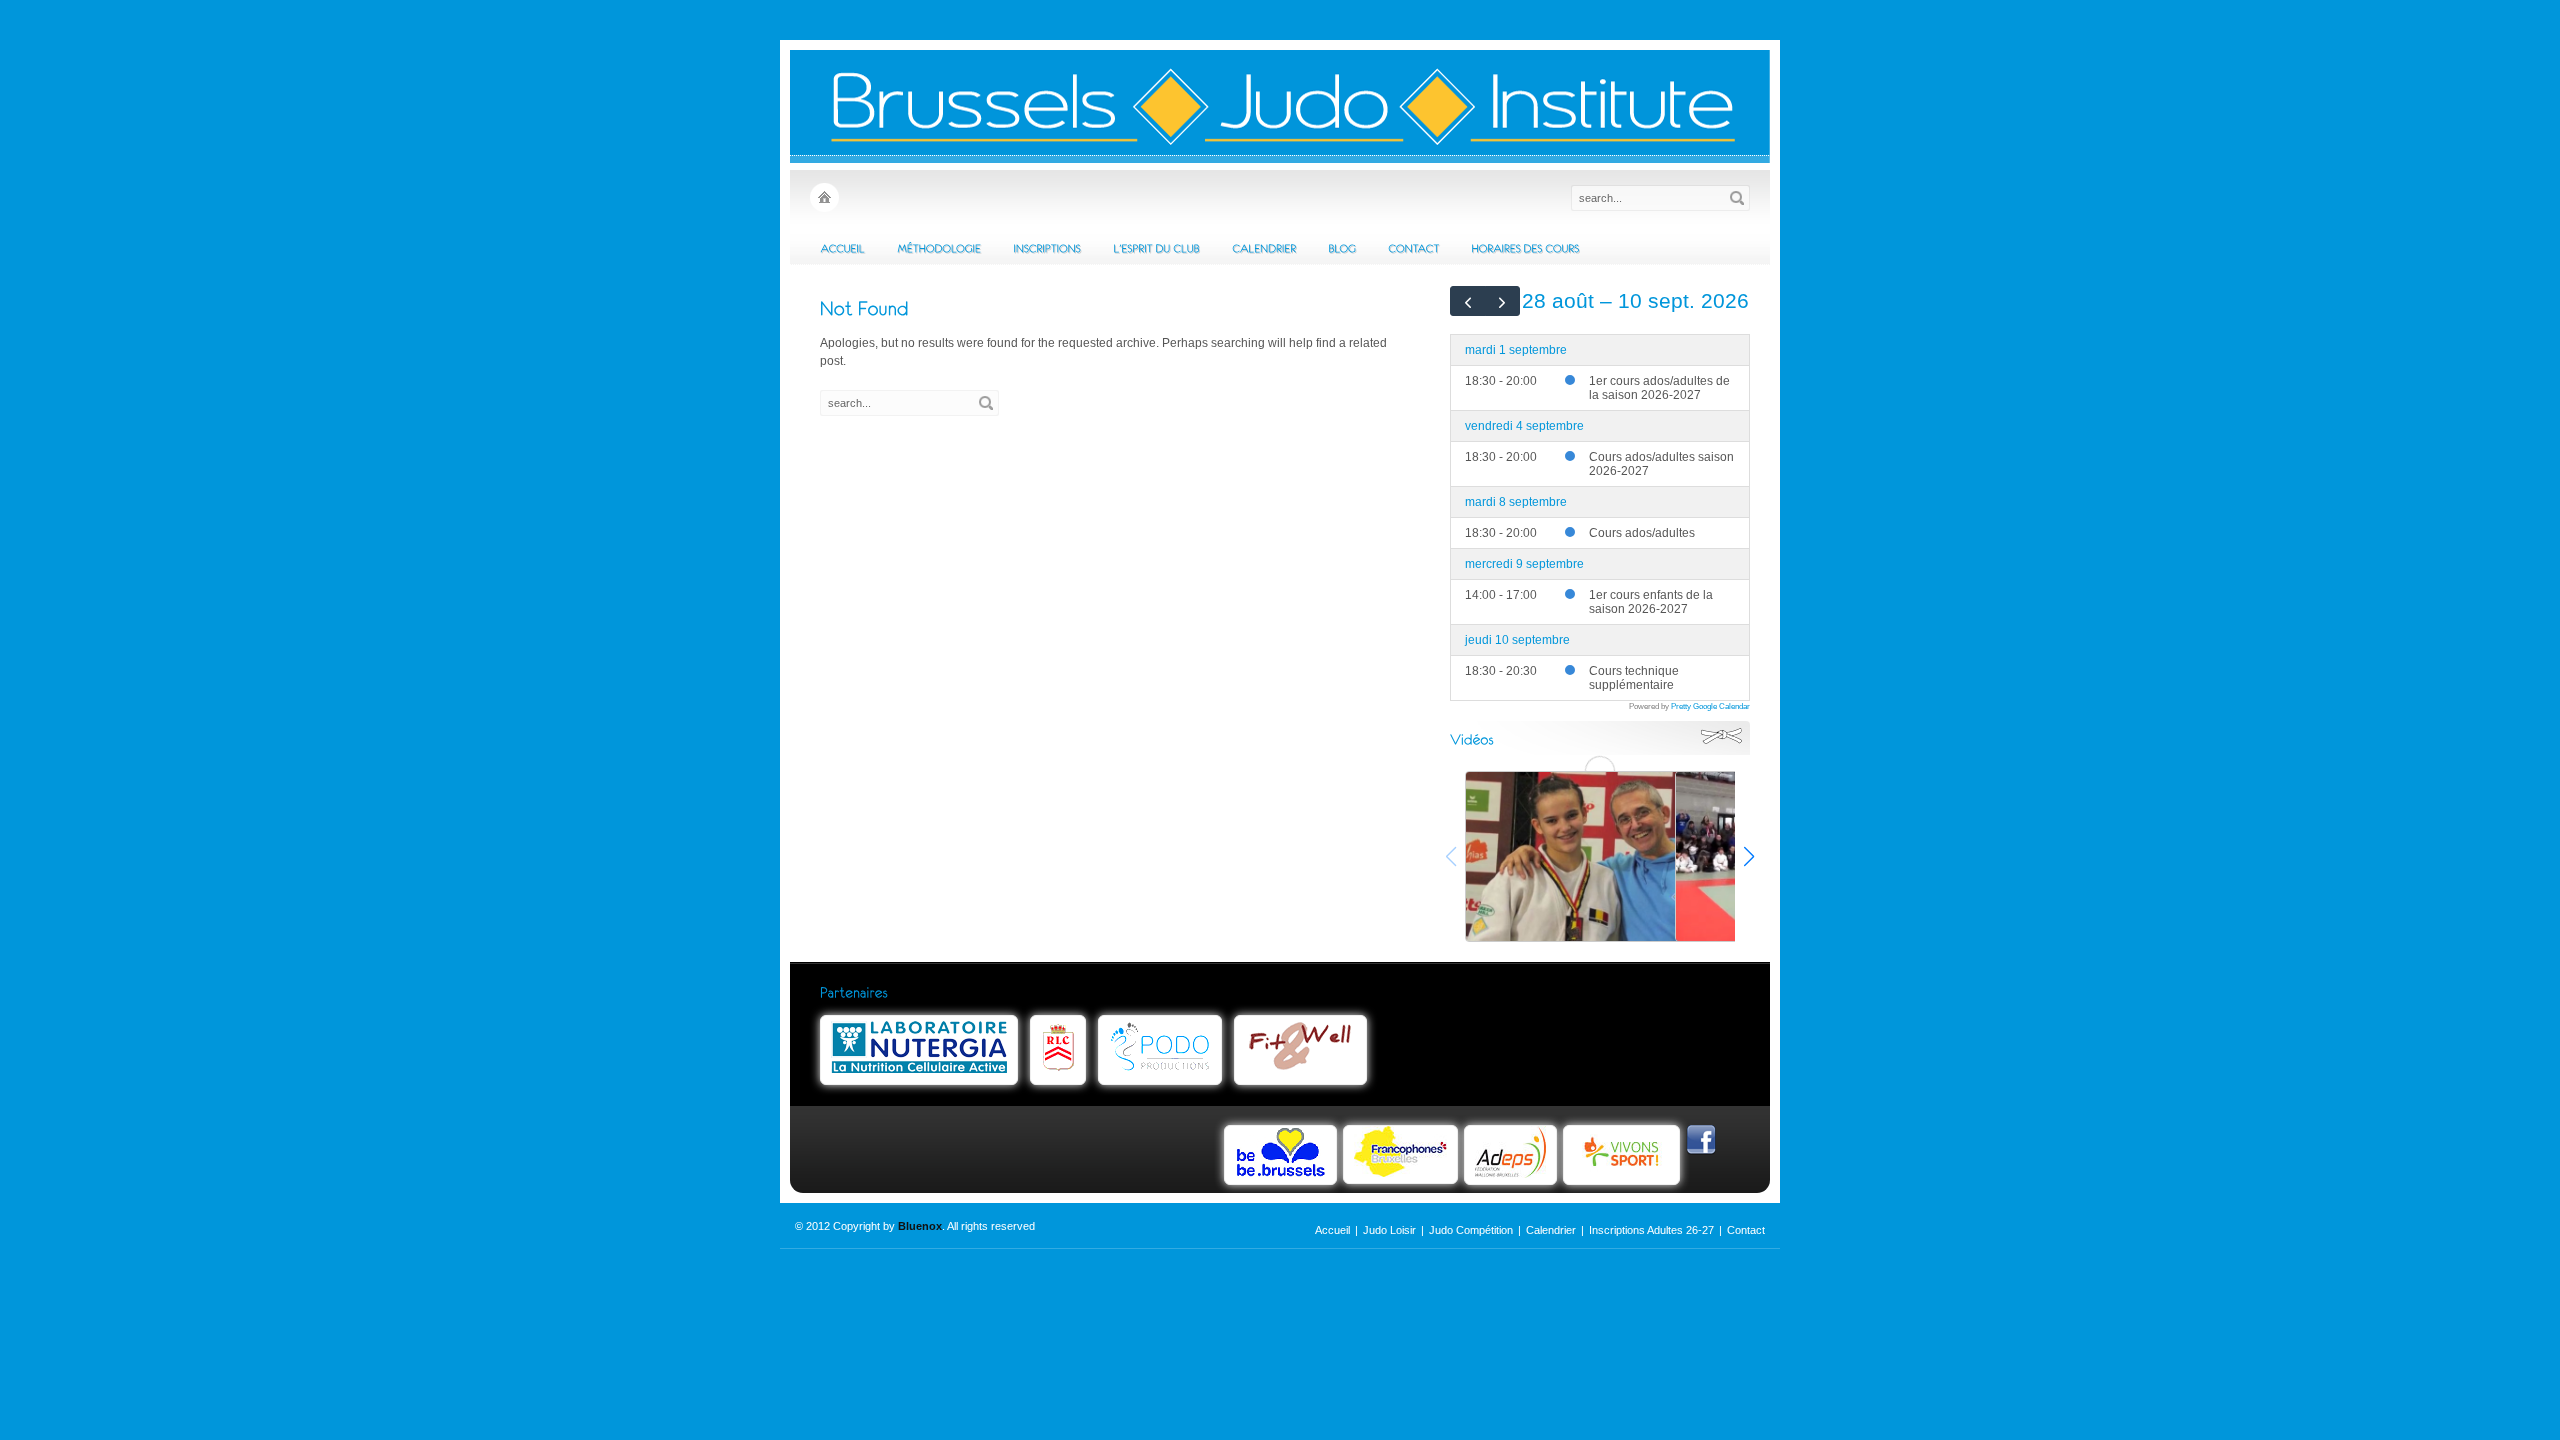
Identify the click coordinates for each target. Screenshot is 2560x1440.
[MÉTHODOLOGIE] (939, 248)
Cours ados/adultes (1642, 533)
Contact (1746, 1230)
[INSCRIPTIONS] (1047, 248)
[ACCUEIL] (842, 248)
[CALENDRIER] (1264, 248)
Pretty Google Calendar (1710, 706)
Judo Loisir (1389, 1230)
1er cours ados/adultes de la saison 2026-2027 (1659, 388)
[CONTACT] (1413, 248)
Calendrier (1551, 1230)
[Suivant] (1503, 301)
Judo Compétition (1471, 1230)
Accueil (1332, 1230)
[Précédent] (1468, 301)
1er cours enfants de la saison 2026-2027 (1651, 602)
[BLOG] (1342, 248)
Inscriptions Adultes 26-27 (1651, 1230)
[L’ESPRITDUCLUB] (1156, 248)
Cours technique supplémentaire (1634, 678)
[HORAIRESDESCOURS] (1525, 248)
